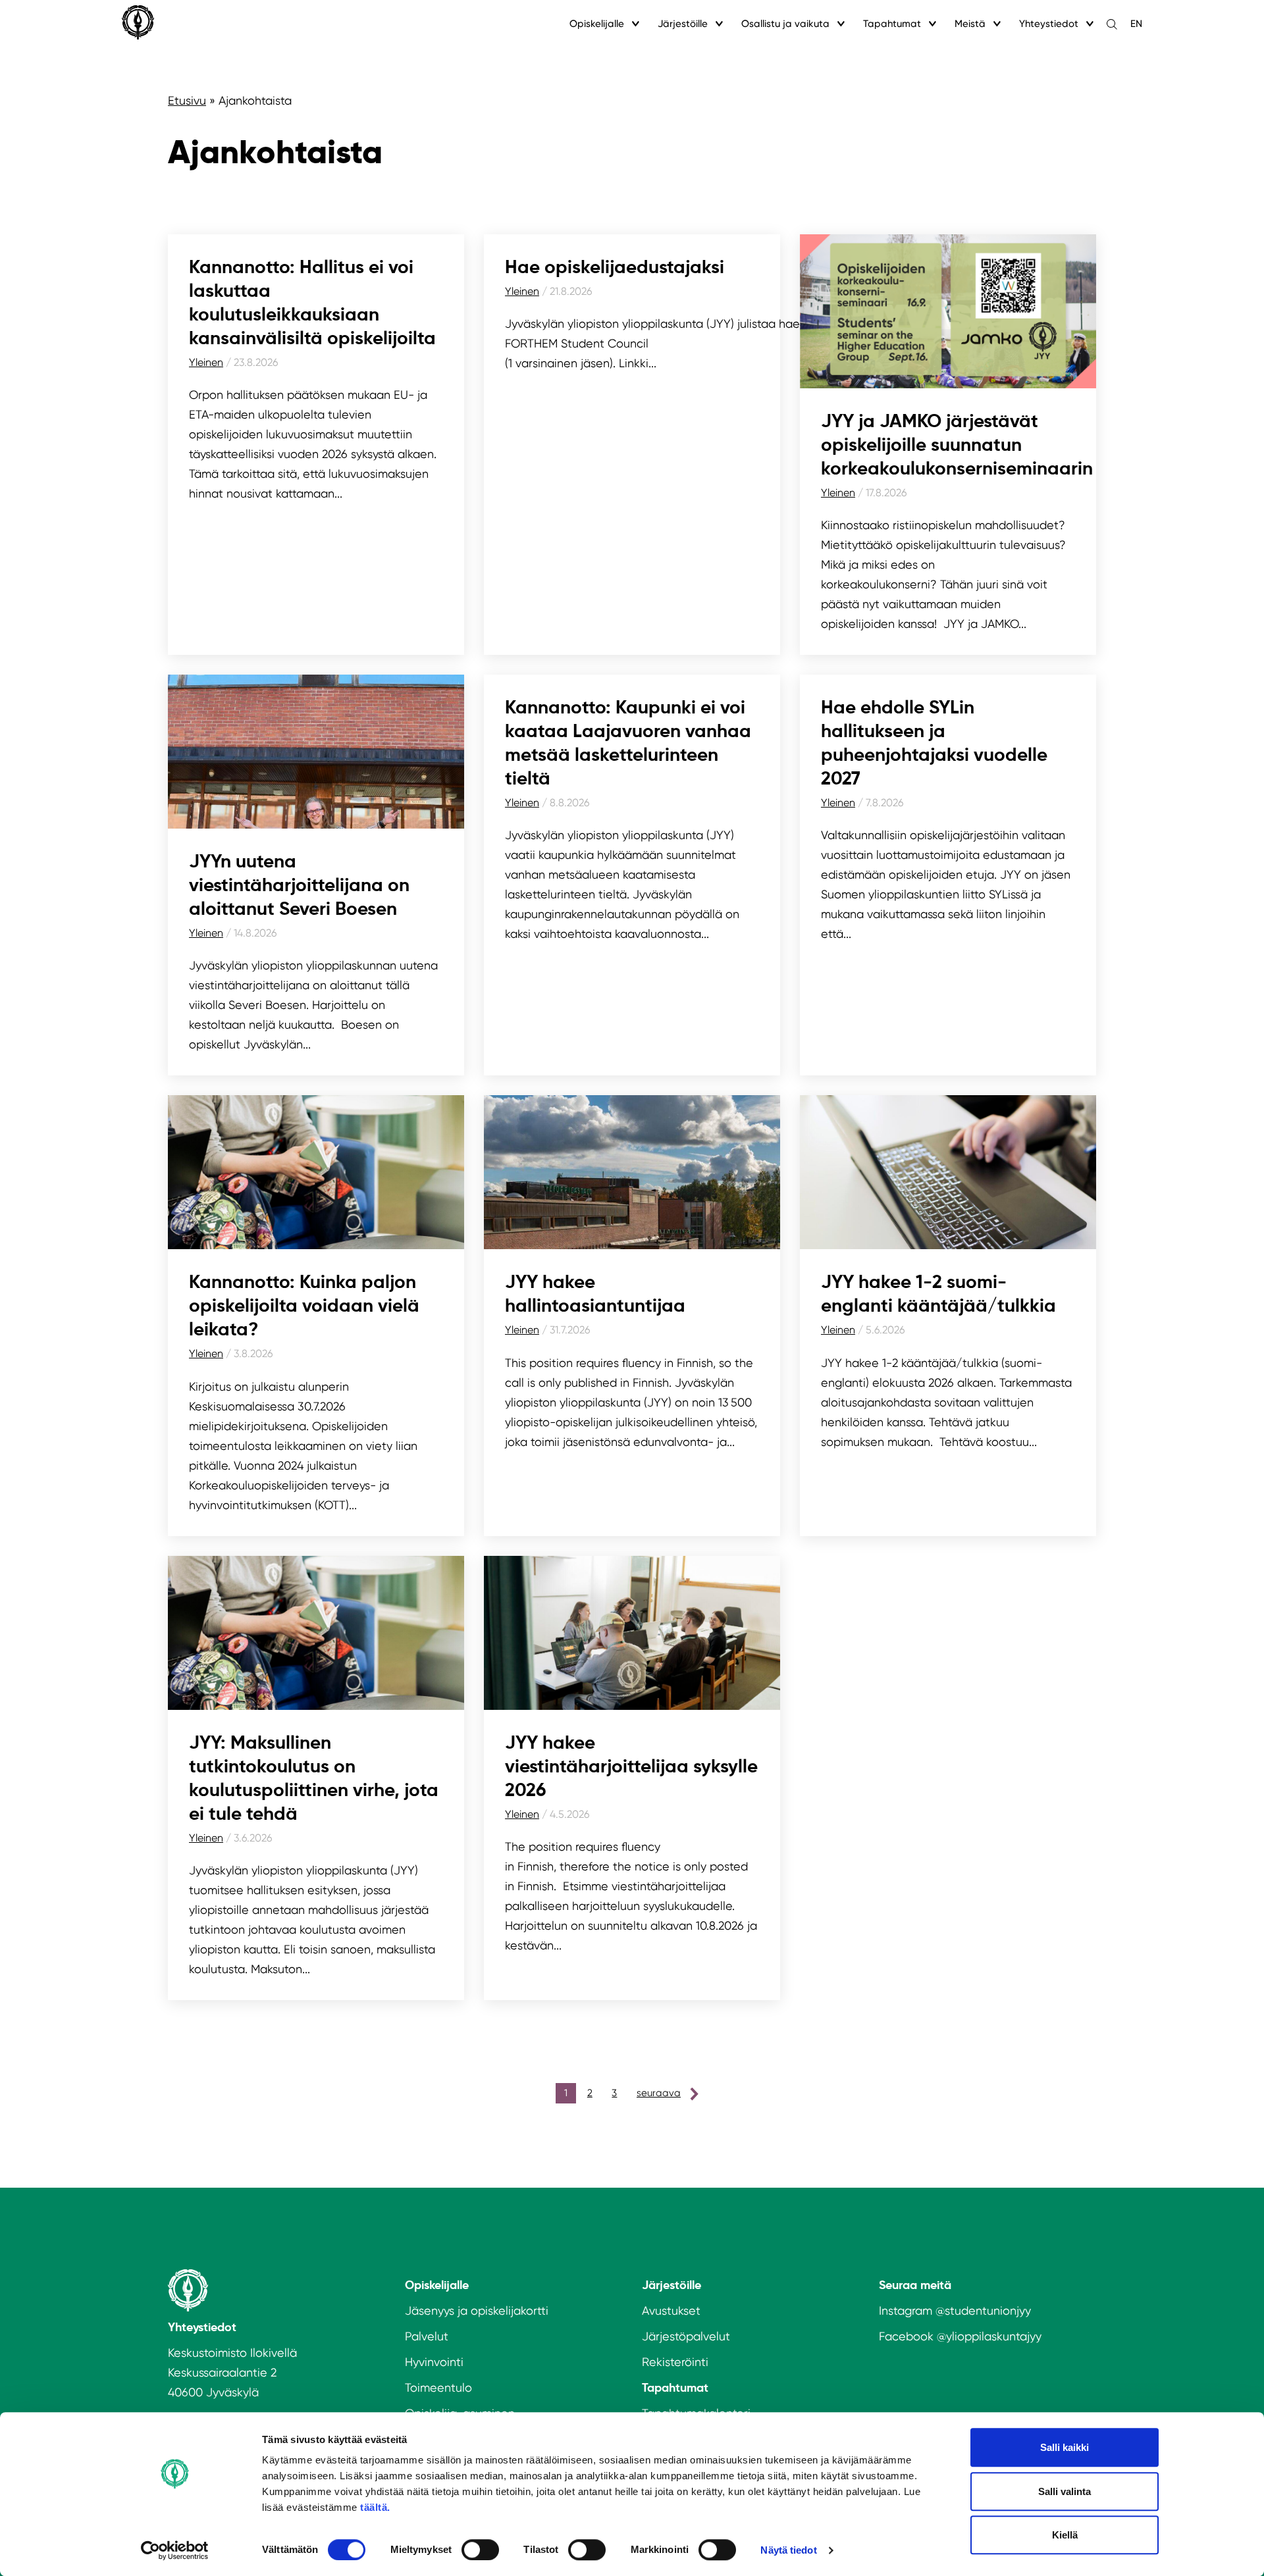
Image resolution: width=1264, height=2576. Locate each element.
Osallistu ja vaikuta (785, 24)
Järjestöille (683, 24)
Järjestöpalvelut (686, 2336)
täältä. (375, 2507)
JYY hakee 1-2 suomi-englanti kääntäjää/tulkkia (941, 1294)
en (1136, 24)
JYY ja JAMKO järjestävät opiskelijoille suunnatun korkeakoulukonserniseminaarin (957, 445)
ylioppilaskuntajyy (994, 2336)
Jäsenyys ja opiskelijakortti (477, 2310)
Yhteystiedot (1049, 24)
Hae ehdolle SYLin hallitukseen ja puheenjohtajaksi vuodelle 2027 (934, 743)
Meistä (970, 24)
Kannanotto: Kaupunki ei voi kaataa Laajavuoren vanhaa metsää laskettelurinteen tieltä (628, 743)
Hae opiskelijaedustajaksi (615, 267)
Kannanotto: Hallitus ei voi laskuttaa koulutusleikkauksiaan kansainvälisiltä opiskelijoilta (312, 302)
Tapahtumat (892, 24)
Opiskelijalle (597, 24)
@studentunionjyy (983, 2310)
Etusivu (187, 100)
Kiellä (1065, 2535)
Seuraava (659, 2093)
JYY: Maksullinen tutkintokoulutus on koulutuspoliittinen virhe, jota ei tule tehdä (314, 1778)
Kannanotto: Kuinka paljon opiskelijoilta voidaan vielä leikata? (304, 1305)
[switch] (480, 2550)
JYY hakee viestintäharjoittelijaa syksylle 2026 (631, 1766)
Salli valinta (1065, 2491)
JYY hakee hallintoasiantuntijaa (595, 1294)
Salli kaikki (1065, 2447)
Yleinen (206, 362)
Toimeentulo (438, 2387)
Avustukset (671, 2310)
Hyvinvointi (434, 2362)
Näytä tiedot (788, 2550)
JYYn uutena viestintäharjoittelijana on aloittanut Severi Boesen (299, 885)
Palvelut (427, 2336)
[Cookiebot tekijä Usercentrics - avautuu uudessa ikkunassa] (175, 2550)
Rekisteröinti (675, 2362)
